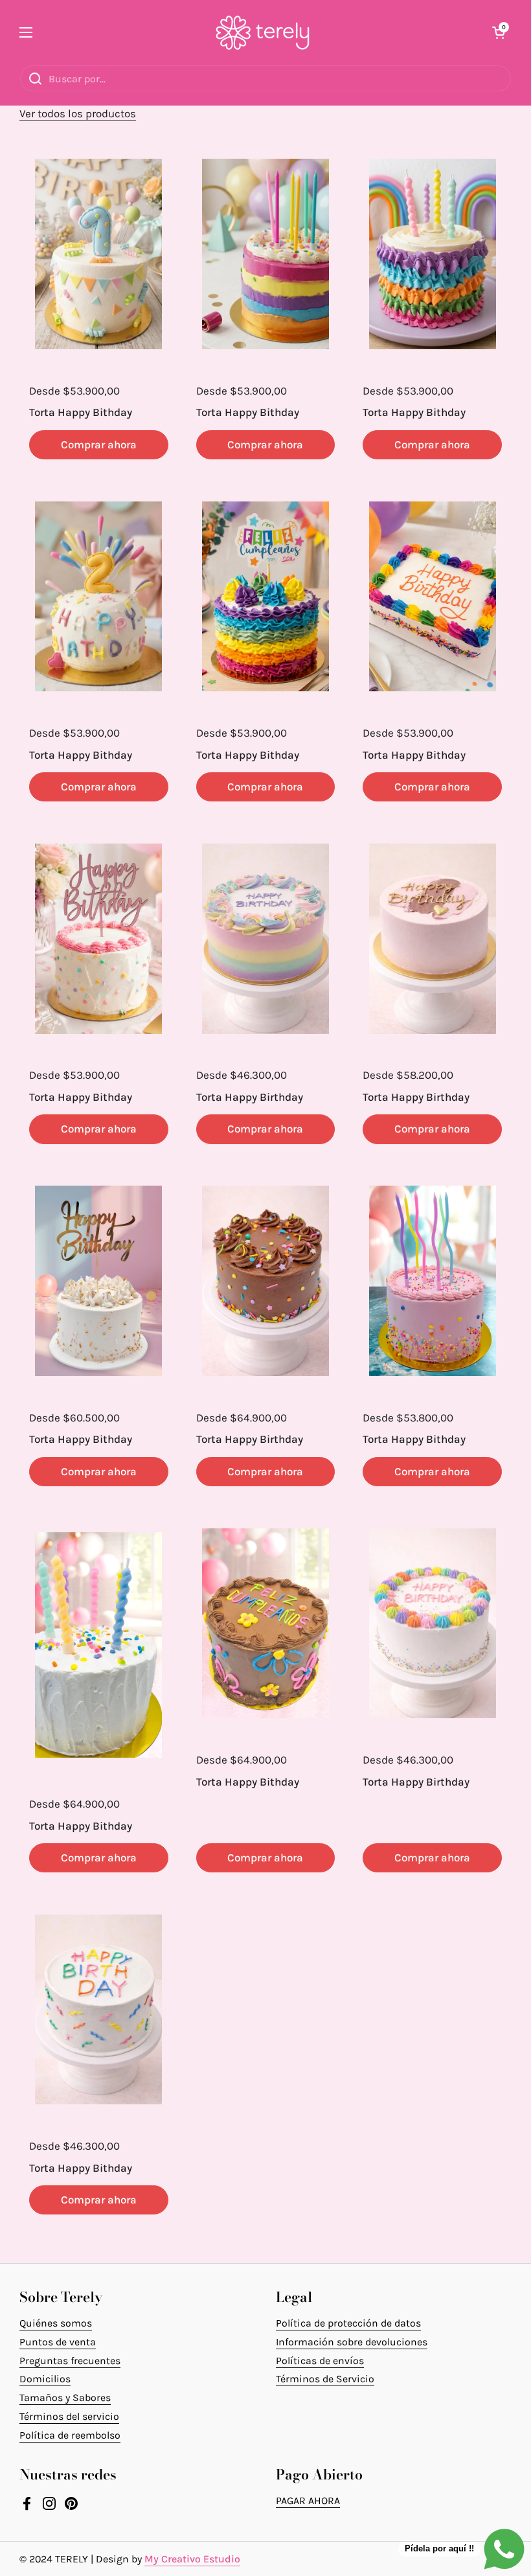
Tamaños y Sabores (65, 2398)
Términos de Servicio (325, 2379)
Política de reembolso (70, 2435)
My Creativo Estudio (192, 2559)
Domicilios (45, 2379)
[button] (499, 32)
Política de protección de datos (348, 2323)
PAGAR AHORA (308, 2501)
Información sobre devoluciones (352, 2342)
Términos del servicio (69, 2416)
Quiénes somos (56, 2323)
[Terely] (263, 32)
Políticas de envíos (320, 2361)
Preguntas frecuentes (70, 2361)
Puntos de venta (58, 2342)
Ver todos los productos (78, 113)
